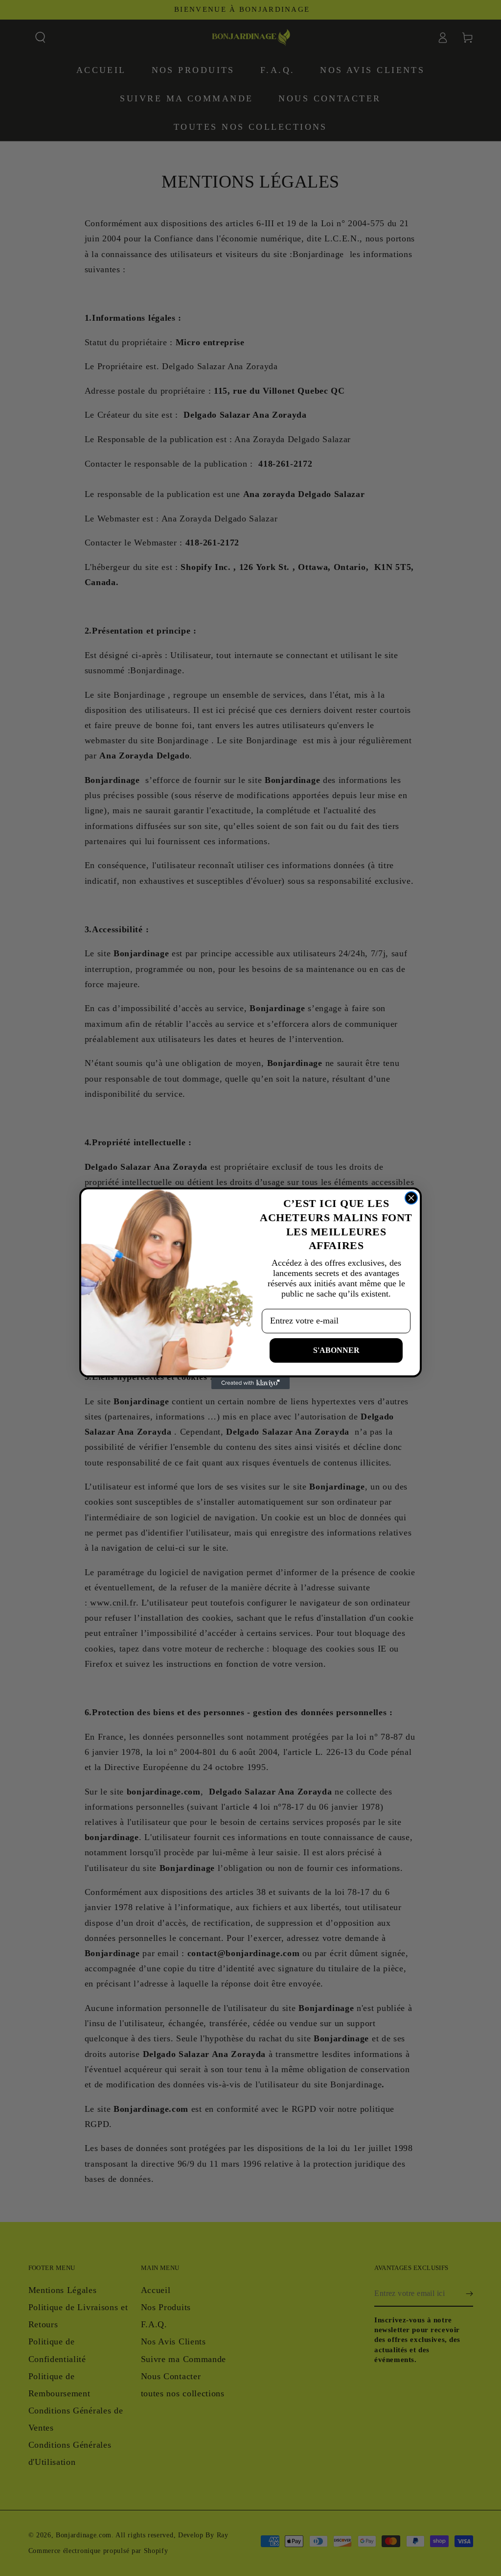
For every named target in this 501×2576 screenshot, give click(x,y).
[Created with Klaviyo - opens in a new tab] (250, 1383)
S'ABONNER (336, 1350)
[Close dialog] (411, 1198)
